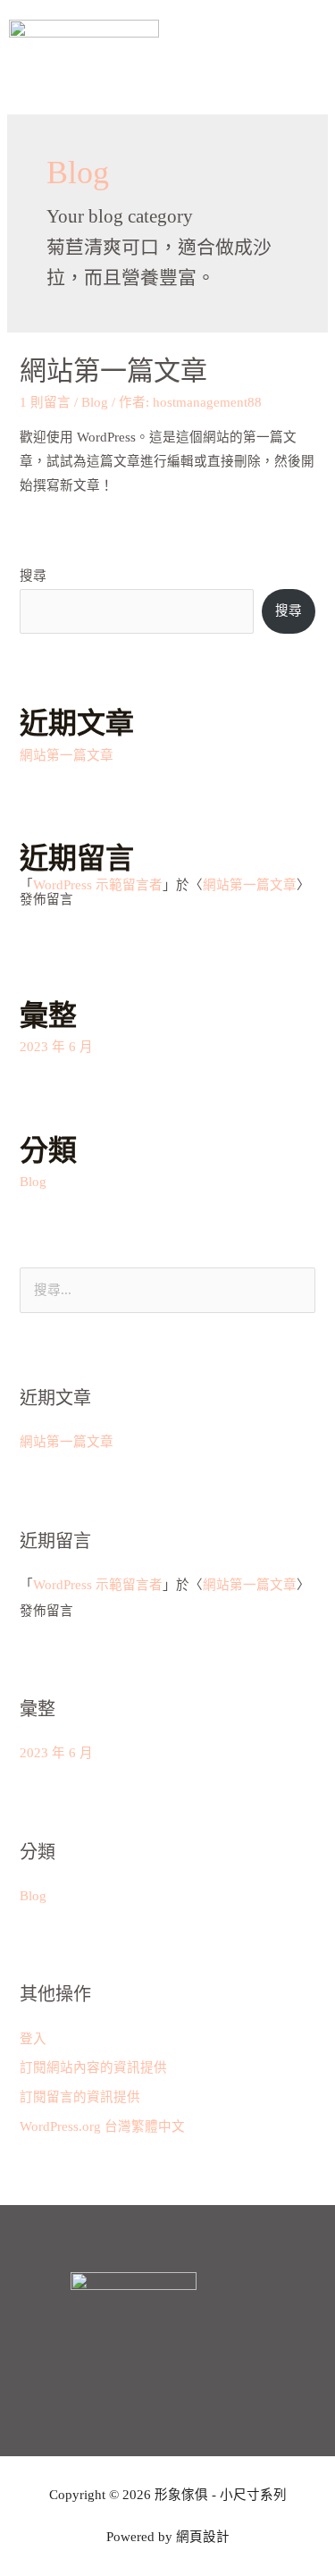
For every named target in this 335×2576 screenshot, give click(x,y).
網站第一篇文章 (113, 370)
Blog (95, 402)
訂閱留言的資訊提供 (80, 2097)
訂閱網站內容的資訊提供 (93, 2067)
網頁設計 (203, 2537)
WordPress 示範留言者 (98, 885)
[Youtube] (168, 2367)
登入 (33, 2039)
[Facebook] (119, 2367)
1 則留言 (45, 402)
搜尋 (33, 576)
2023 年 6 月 (56, 1047)
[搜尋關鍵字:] (167, 1290)
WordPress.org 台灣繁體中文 (102, 2126)
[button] (312, 54)
